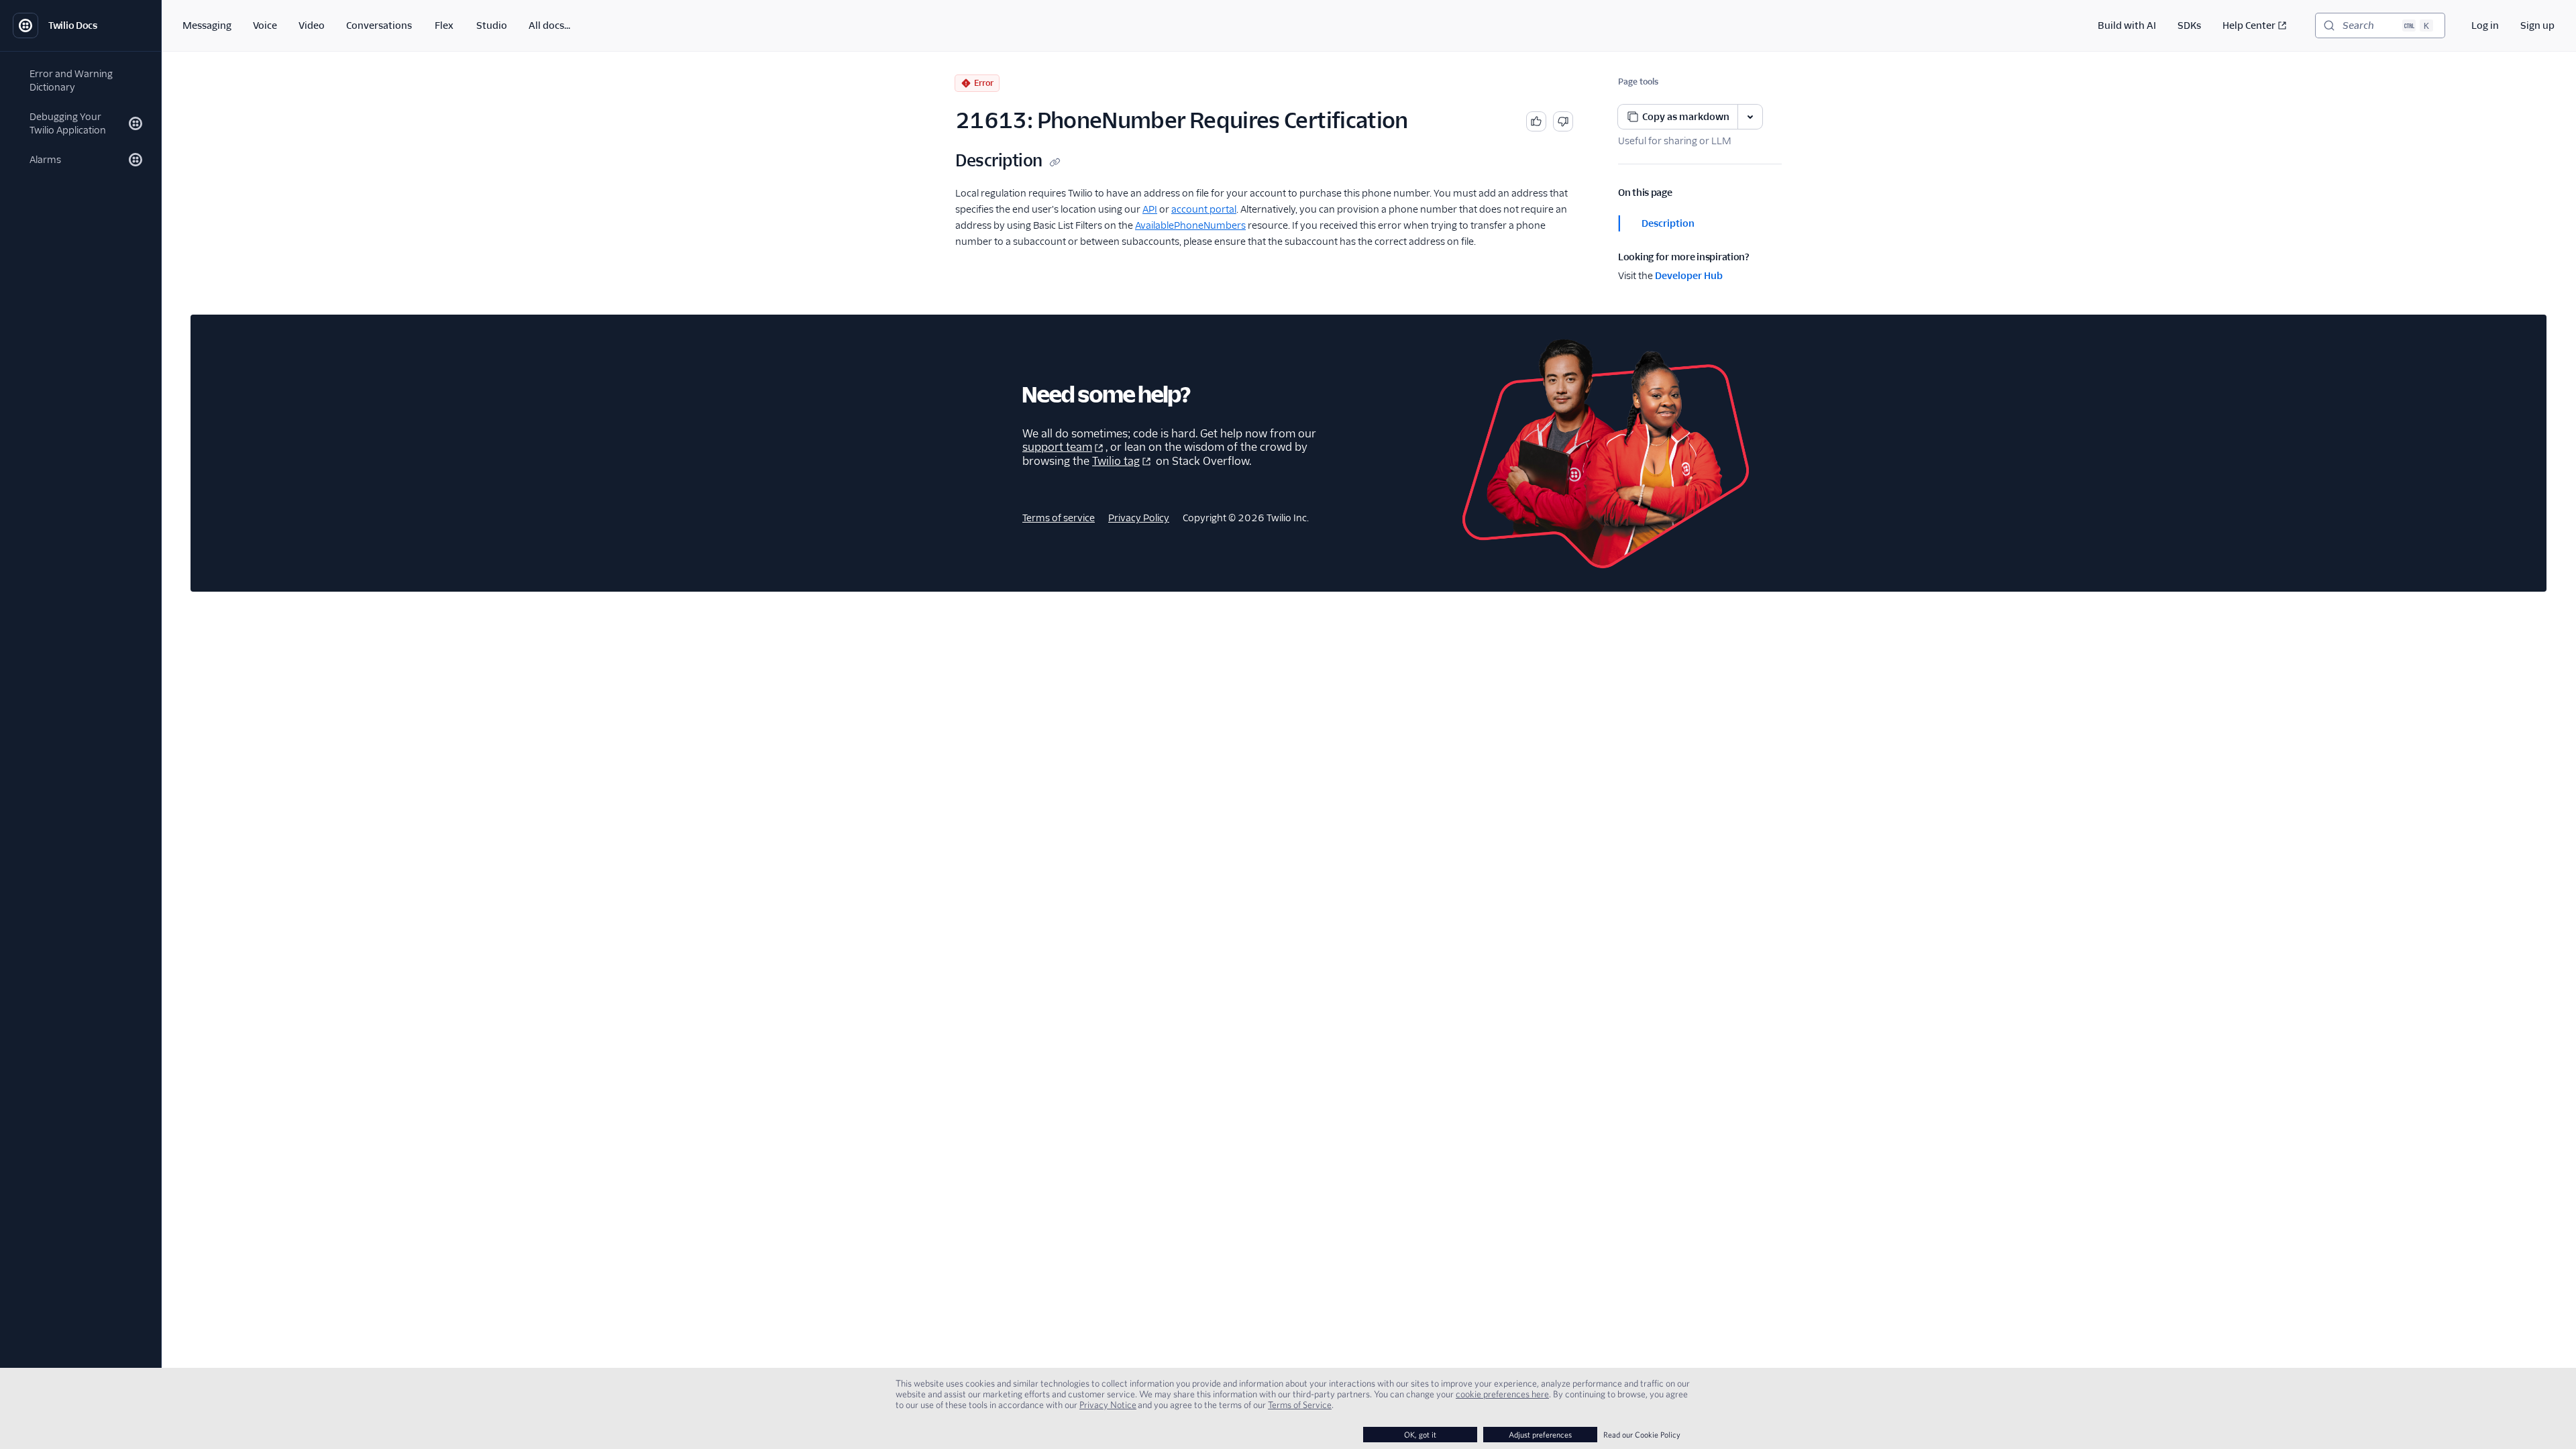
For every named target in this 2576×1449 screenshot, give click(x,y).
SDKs (2189, 25)
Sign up (2537, 25)
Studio (492, 25)
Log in (2485, 25)
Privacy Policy (1139, 518)
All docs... (549, 25)
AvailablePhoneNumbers (1190, 225)
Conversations (379, 25)
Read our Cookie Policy (1642, 1435)
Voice (265, 25)
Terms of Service (1300, 1405)
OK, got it (1420, 1435)
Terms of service (1059, 518)
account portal (1204, 209)
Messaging (207, 25)
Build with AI (2127, 25)
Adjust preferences (1540, 1435)
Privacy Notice (1108, 1405)
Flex (444, 25)
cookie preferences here (1502, 1394)
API (1150, 209)
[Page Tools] (1750, 117)
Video (312, 25)
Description (1668, 223)
